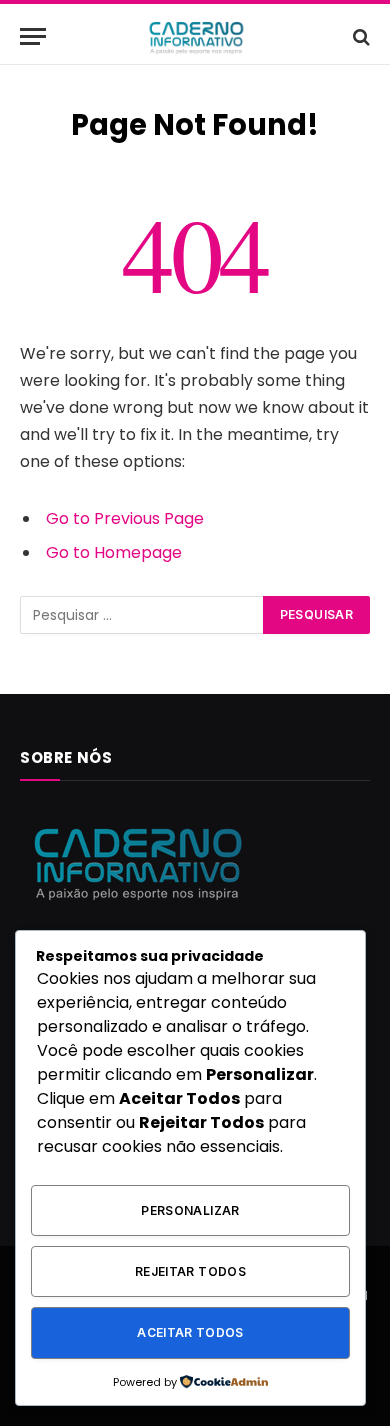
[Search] (359, 36)
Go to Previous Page (125, 518)
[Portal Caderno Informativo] (195, 36)
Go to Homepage (114, 552)
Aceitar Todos (190, 1332)
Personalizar (190, 1210)
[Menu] (33, 36)
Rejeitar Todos (190, 1271)
